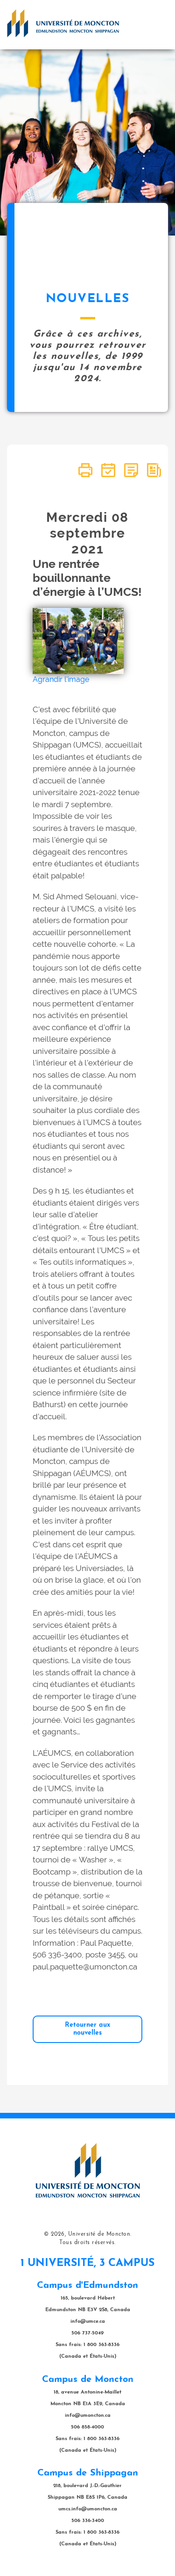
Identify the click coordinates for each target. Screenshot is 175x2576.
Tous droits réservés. (87, 2243)
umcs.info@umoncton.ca (88, 2509)
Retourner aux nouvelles (87, 2029)
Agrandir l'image (61, 679)
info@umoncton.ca (88, 2416)
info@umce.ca (88, 2322)
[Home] (63, 23)
